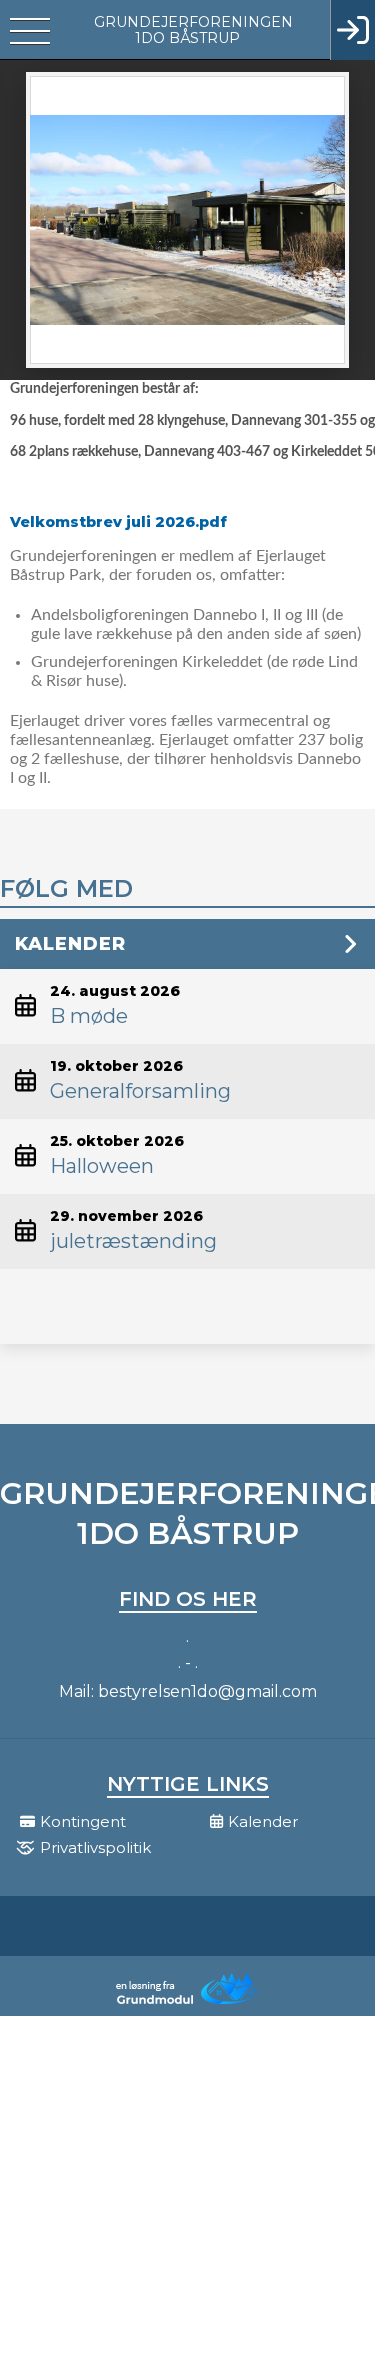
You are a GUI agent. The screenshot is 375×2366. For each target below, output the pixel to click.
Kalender (70, 944)
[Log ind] (352, 30)
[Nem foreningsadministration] (188, 2002)
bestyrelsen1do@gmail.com (207, 1691)
